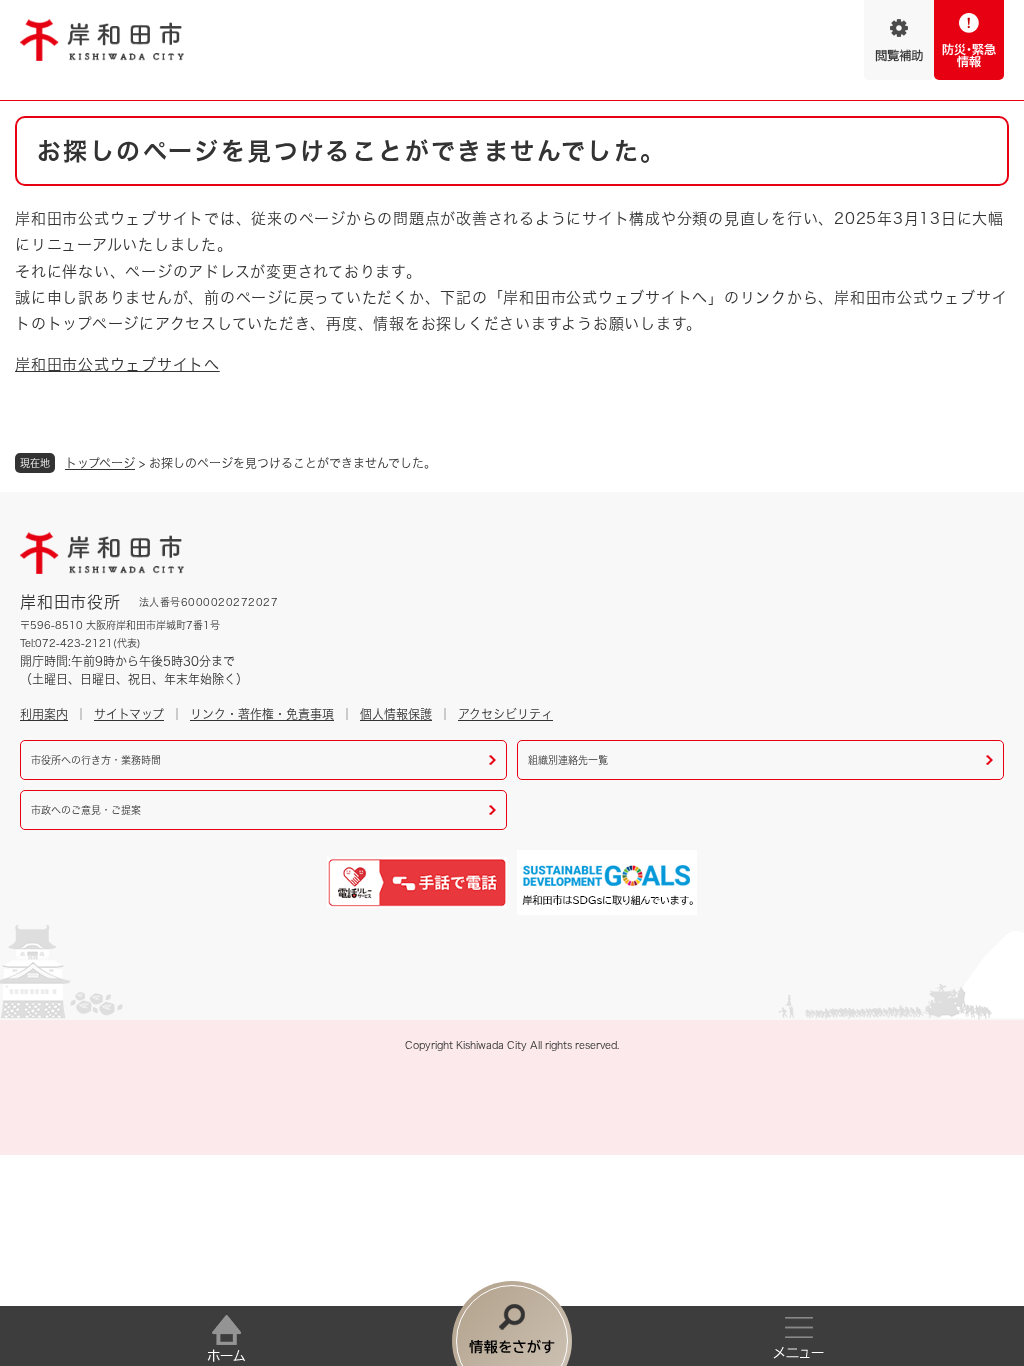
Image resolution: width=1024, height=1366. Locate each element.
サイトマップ (129, 714)
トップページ (100, 463)
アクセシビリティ (505, 714)
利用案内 (44, 714)
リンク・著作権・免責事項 (262, 714)
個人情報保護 (396, 714)
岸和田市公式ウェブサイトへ (117, 364)
